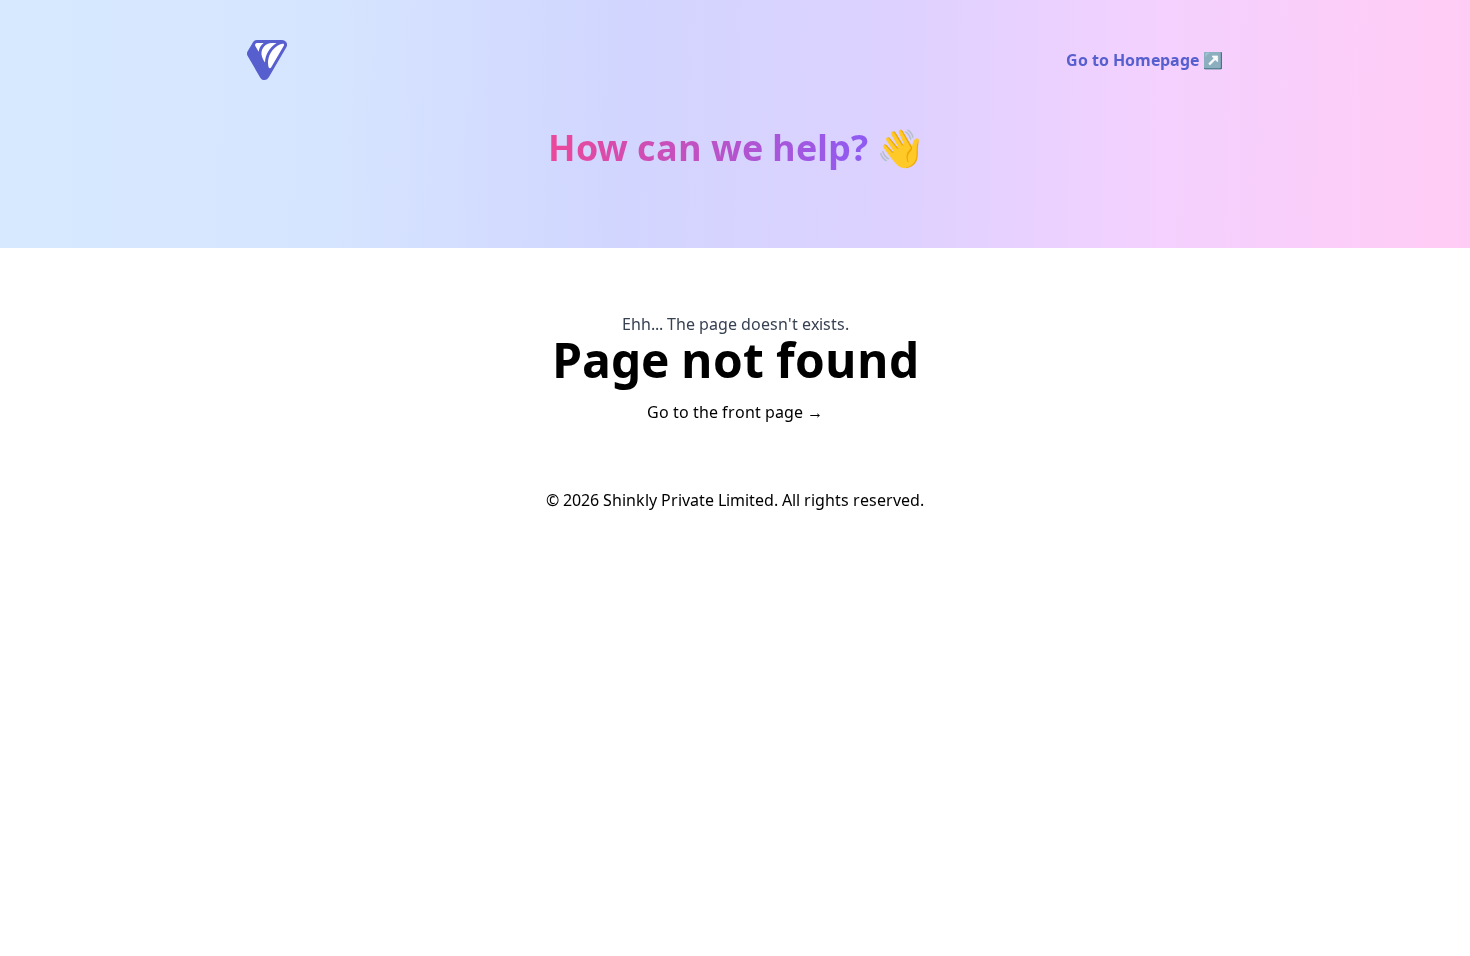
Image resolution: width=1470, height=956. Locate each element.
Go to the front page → (735, 412)
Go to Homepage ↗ (1144, 60)
